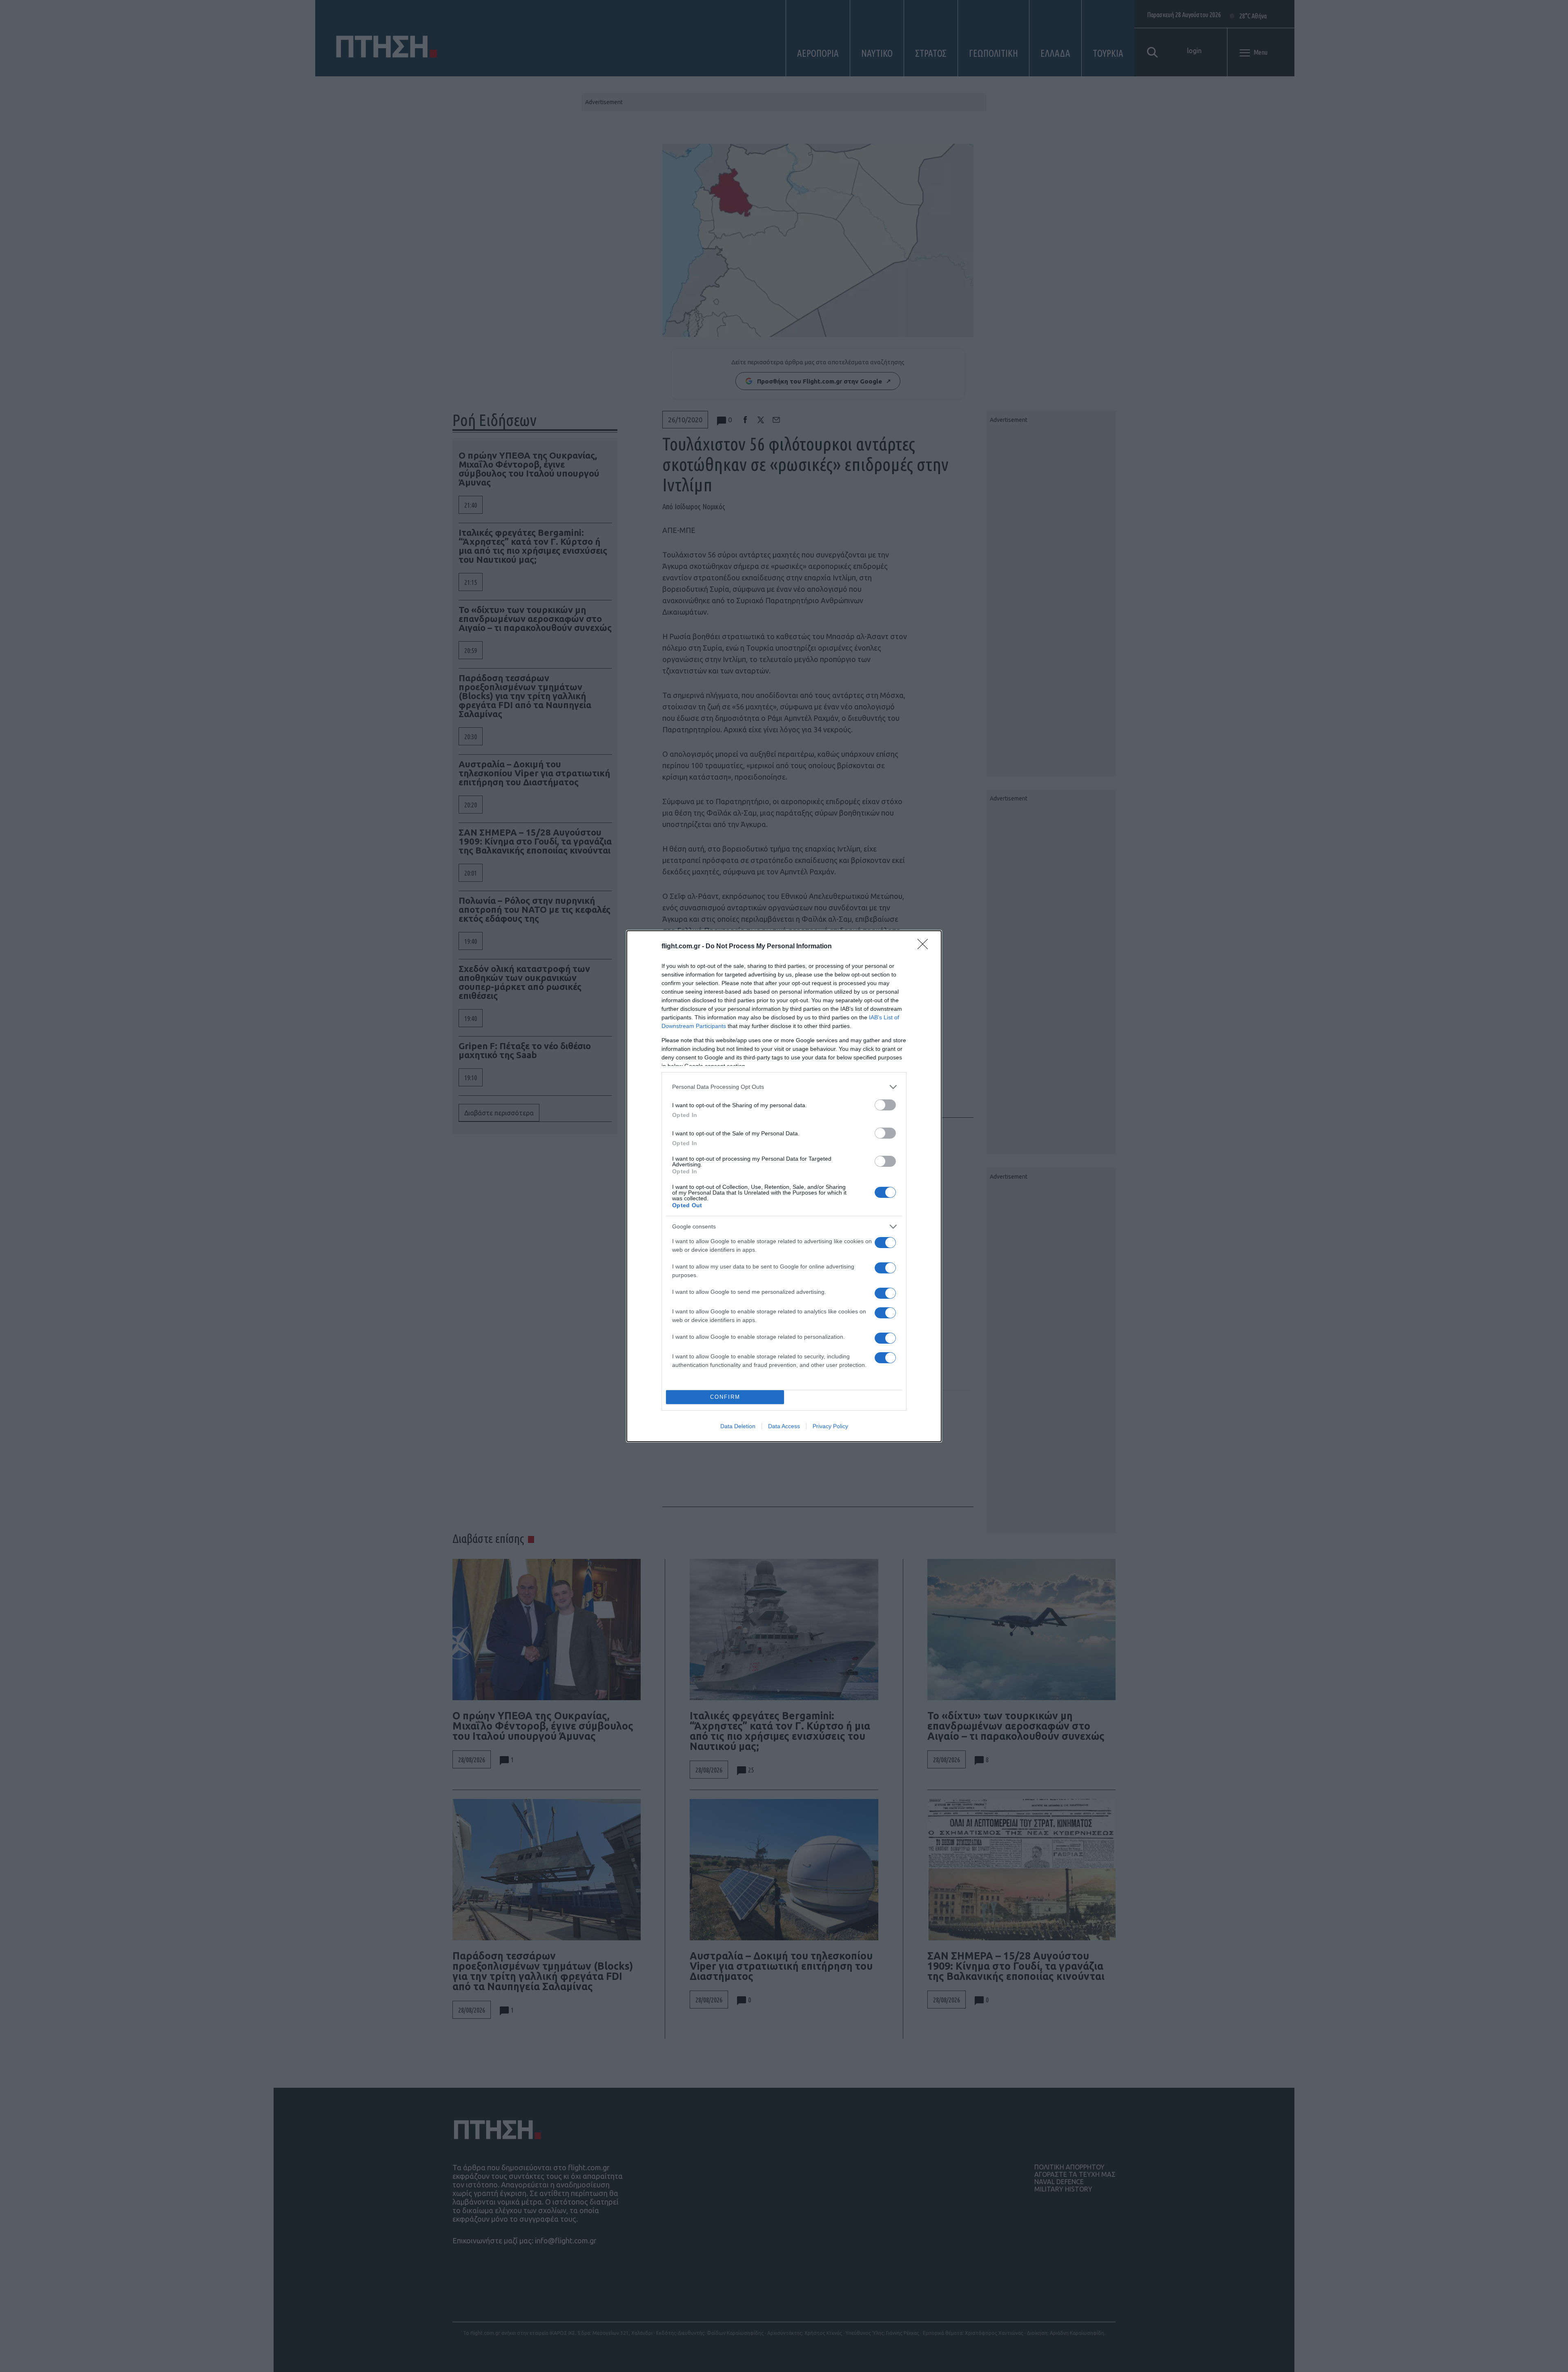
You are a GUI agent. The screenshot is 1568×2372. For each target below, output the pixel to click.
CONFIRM (725, 1397)
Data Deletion (738, 1426)
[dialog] (784, 1186)
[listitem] (784, 1087)
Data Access (784, 1426)
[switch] (885, 1105)
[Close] (925, 947)
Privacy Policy (830, 1426)
